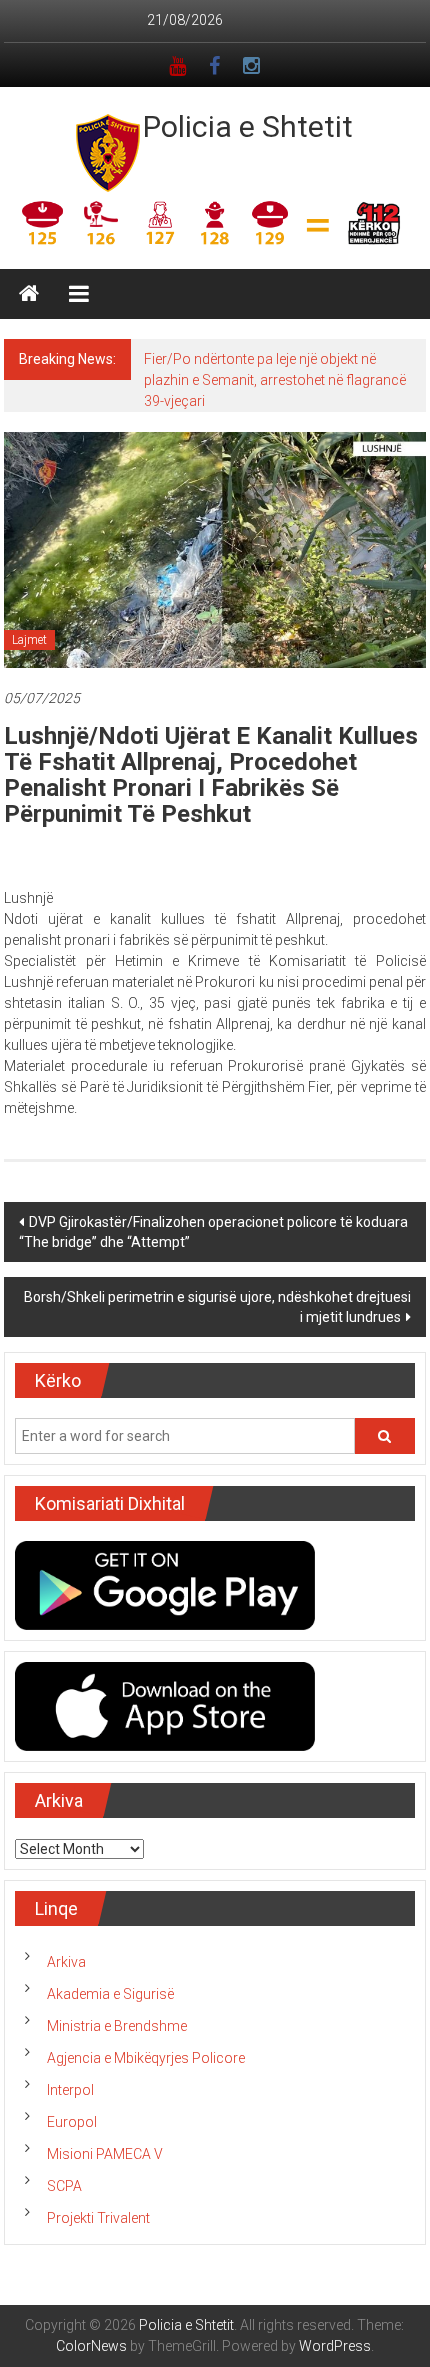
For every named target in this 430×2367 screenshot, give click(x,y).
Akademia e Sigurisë (110, 1994)
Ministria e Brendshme (117, 2026)
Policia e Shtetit (248, 126)
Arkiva (66, 1962)
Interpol (70, 2090)
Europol (72, 2122)
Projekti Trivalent (98, 2218)
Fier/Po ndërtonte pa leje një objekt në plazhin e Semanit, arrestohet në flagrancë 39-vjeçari (275, 380)
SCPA (64, 2186)
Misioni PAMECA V (105, 2154)
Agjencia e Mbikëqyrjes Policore (146, 2058)
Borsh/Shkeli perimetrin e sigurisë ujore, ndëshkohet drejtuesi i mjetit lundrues (217, 1307)
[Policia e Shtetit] (29, 294)
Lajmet (29, 640)
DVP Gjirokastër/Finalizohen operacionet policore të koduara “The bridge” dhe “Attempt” (213, 1232)
